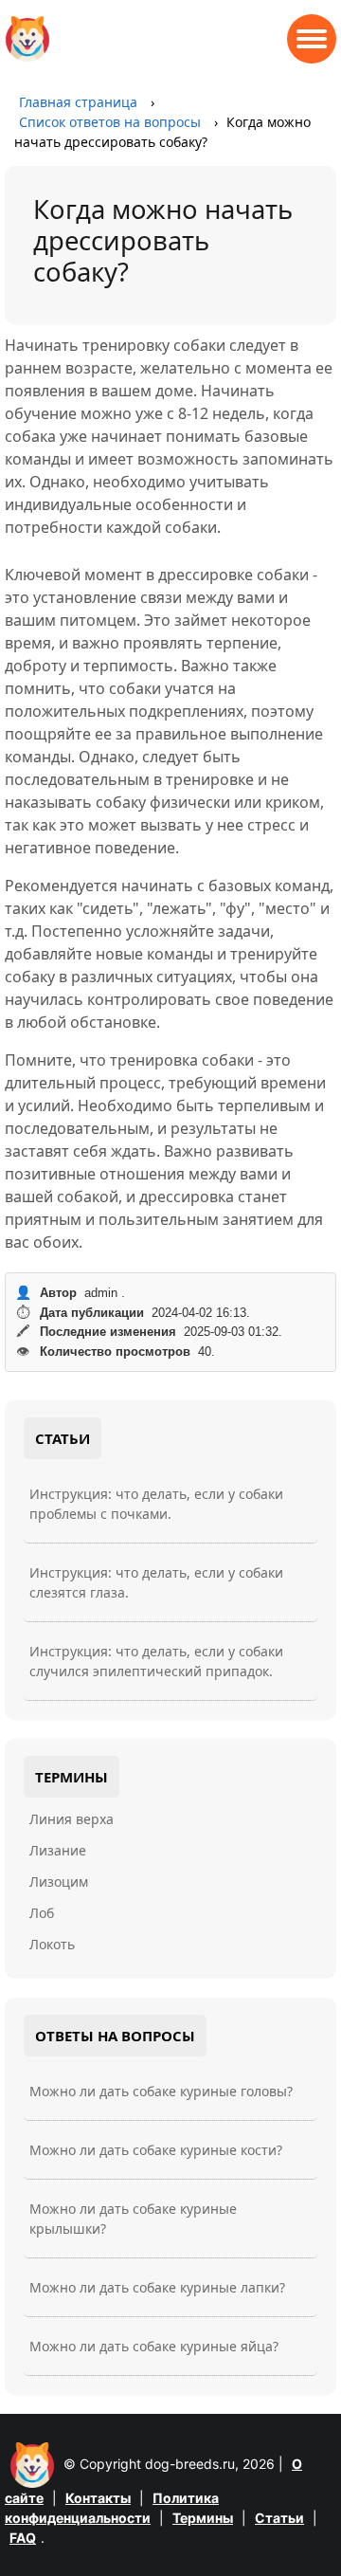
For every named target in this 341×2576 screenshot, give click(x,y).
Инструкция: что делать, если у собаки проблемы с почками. (156, 1504)
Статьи (279, 2518)
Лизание (58, 1850)
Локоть (52, 1944)
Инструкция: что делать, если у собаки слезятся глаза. (156, 1582)
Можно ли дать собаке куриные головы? (161, 2091)
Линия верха (72, 1819)
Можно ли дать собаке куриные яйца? (154, 2346)
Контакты (98, 2498)
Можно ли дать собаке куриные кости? (156, 2150)
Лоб (42, 1913)
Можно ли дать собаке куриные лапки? (157, 2287)
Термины (203, 2518)
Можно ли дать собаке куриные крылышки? (133, 2219)
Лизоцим (59, 1882)
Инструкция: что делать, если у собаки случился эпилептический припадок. (156, 1661)
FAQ (23, 2538)
